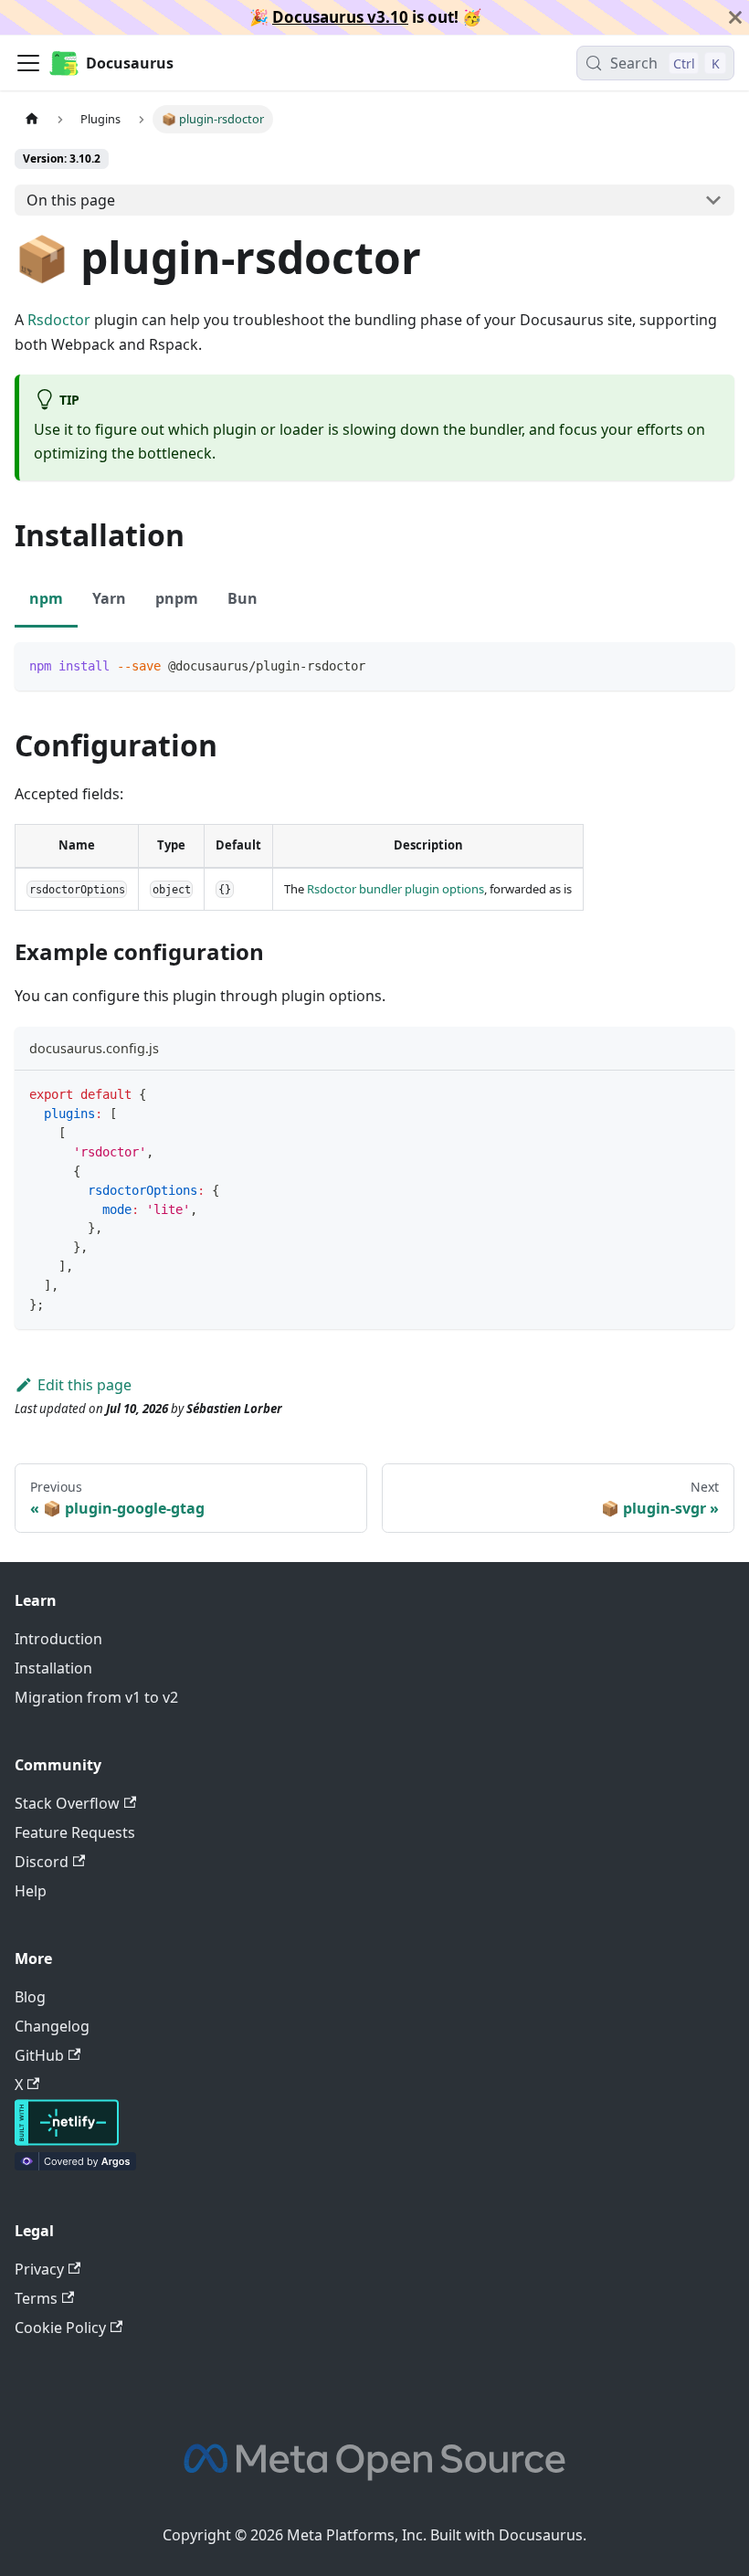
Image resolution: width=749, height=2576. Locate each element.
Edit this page (84, 1385)
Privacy (39, 2269)
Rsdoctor (59, 320)
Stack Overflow (67, 1803)
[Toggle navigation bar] (28, 63)
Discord (42, 1862)
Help (31, 1891)
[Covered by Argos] (75, 2165)
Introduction (58, 1639)
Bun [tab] (243, 598)
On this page (71, 200)
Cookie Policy (60, 2328)
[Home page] (32, 119)
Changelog (52, 2026)
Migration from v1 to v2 (96, 1697)
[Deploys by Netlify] (67, 2140)
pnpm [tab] (177, 598)
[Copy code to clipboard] (712, 665)
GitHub (39, 2055)
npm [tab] (46, 598)
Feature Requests (75, 1832)
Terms (36, 2298)
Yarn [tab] (109, 598)
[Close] (735, 17)
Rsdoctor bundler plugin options (396, 889)
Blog (30, 1997)
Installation (53, 1668)
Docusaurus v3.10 (340, 17)
